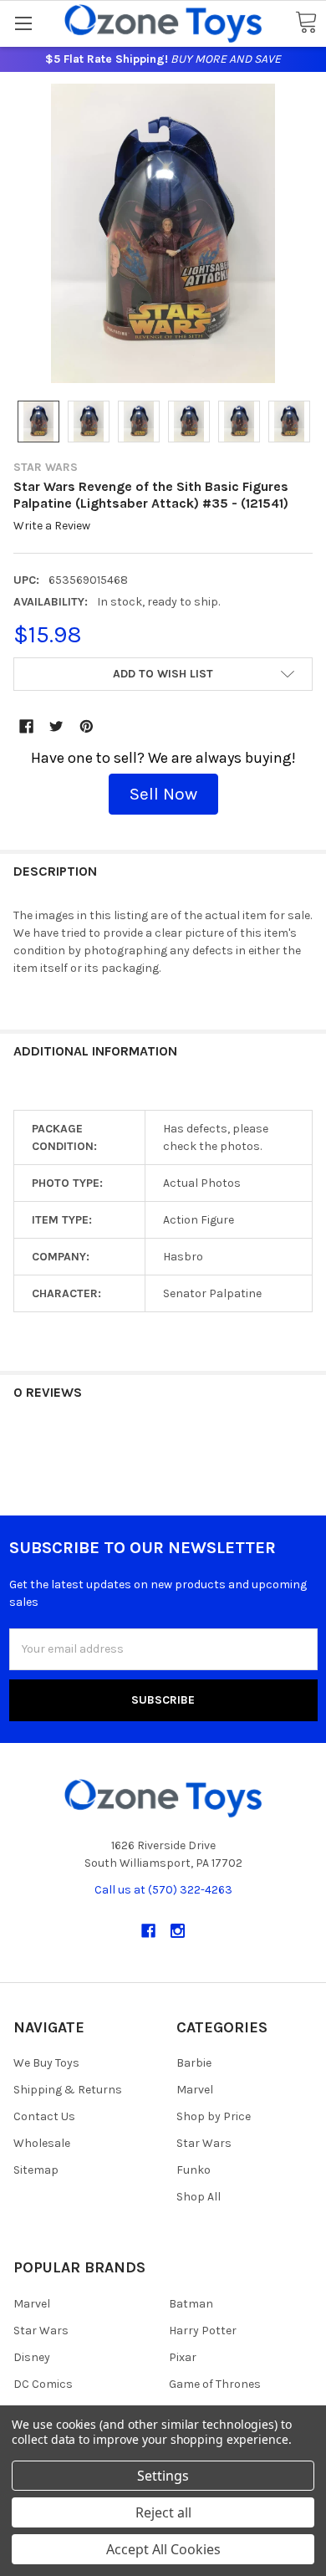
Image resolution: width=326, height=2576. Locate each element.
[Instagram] (178, 1931)
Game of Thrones (215, 2384)
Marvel (195, 2090)
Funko (194, 2170)
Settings (163, 2476)
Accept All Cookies (163, 2549)
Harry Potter (203, 2331)
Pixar (183, 2357)
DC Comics (43, 2384)
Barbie (194, 2063)
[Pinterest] (87, 726)
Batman (191, 2304)
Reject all (163, 2512)
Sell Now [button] (163, 794)
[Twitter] (56, 726)
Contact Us (44, 2116)
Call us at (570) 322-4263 (163, 1890)
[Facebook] (26, 726)
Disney (32, 2357)
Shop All (199, 2197)
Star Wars (204, 2143)
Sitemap (36, 2170)
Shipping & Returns (68, 2090)
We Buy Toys (46, 2063)
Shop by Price (214, 2116)
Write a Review (52, 526)
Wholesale (42, 2143)
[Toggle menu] (23, 23)
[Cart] (306, 23)
